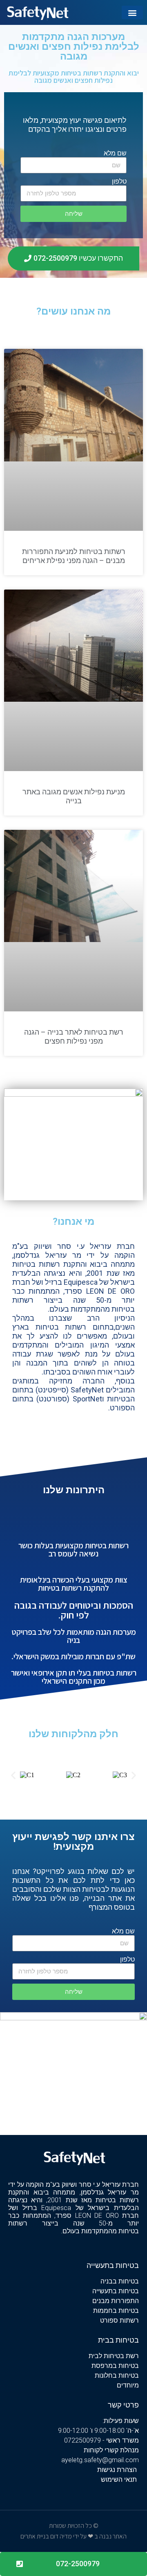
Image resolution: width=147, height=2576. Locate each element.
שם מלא (115, 153)
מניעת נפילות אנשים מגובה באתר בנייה (74, 796)
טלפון (119, 181)
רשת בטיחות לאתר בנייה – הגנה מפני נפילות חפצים (74, 1036)
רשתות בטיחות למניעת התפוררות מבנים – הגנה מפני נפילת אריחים (74, 556)
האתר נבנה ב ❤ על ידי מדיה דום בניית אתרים (73, 2536)
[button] (132, 12)
